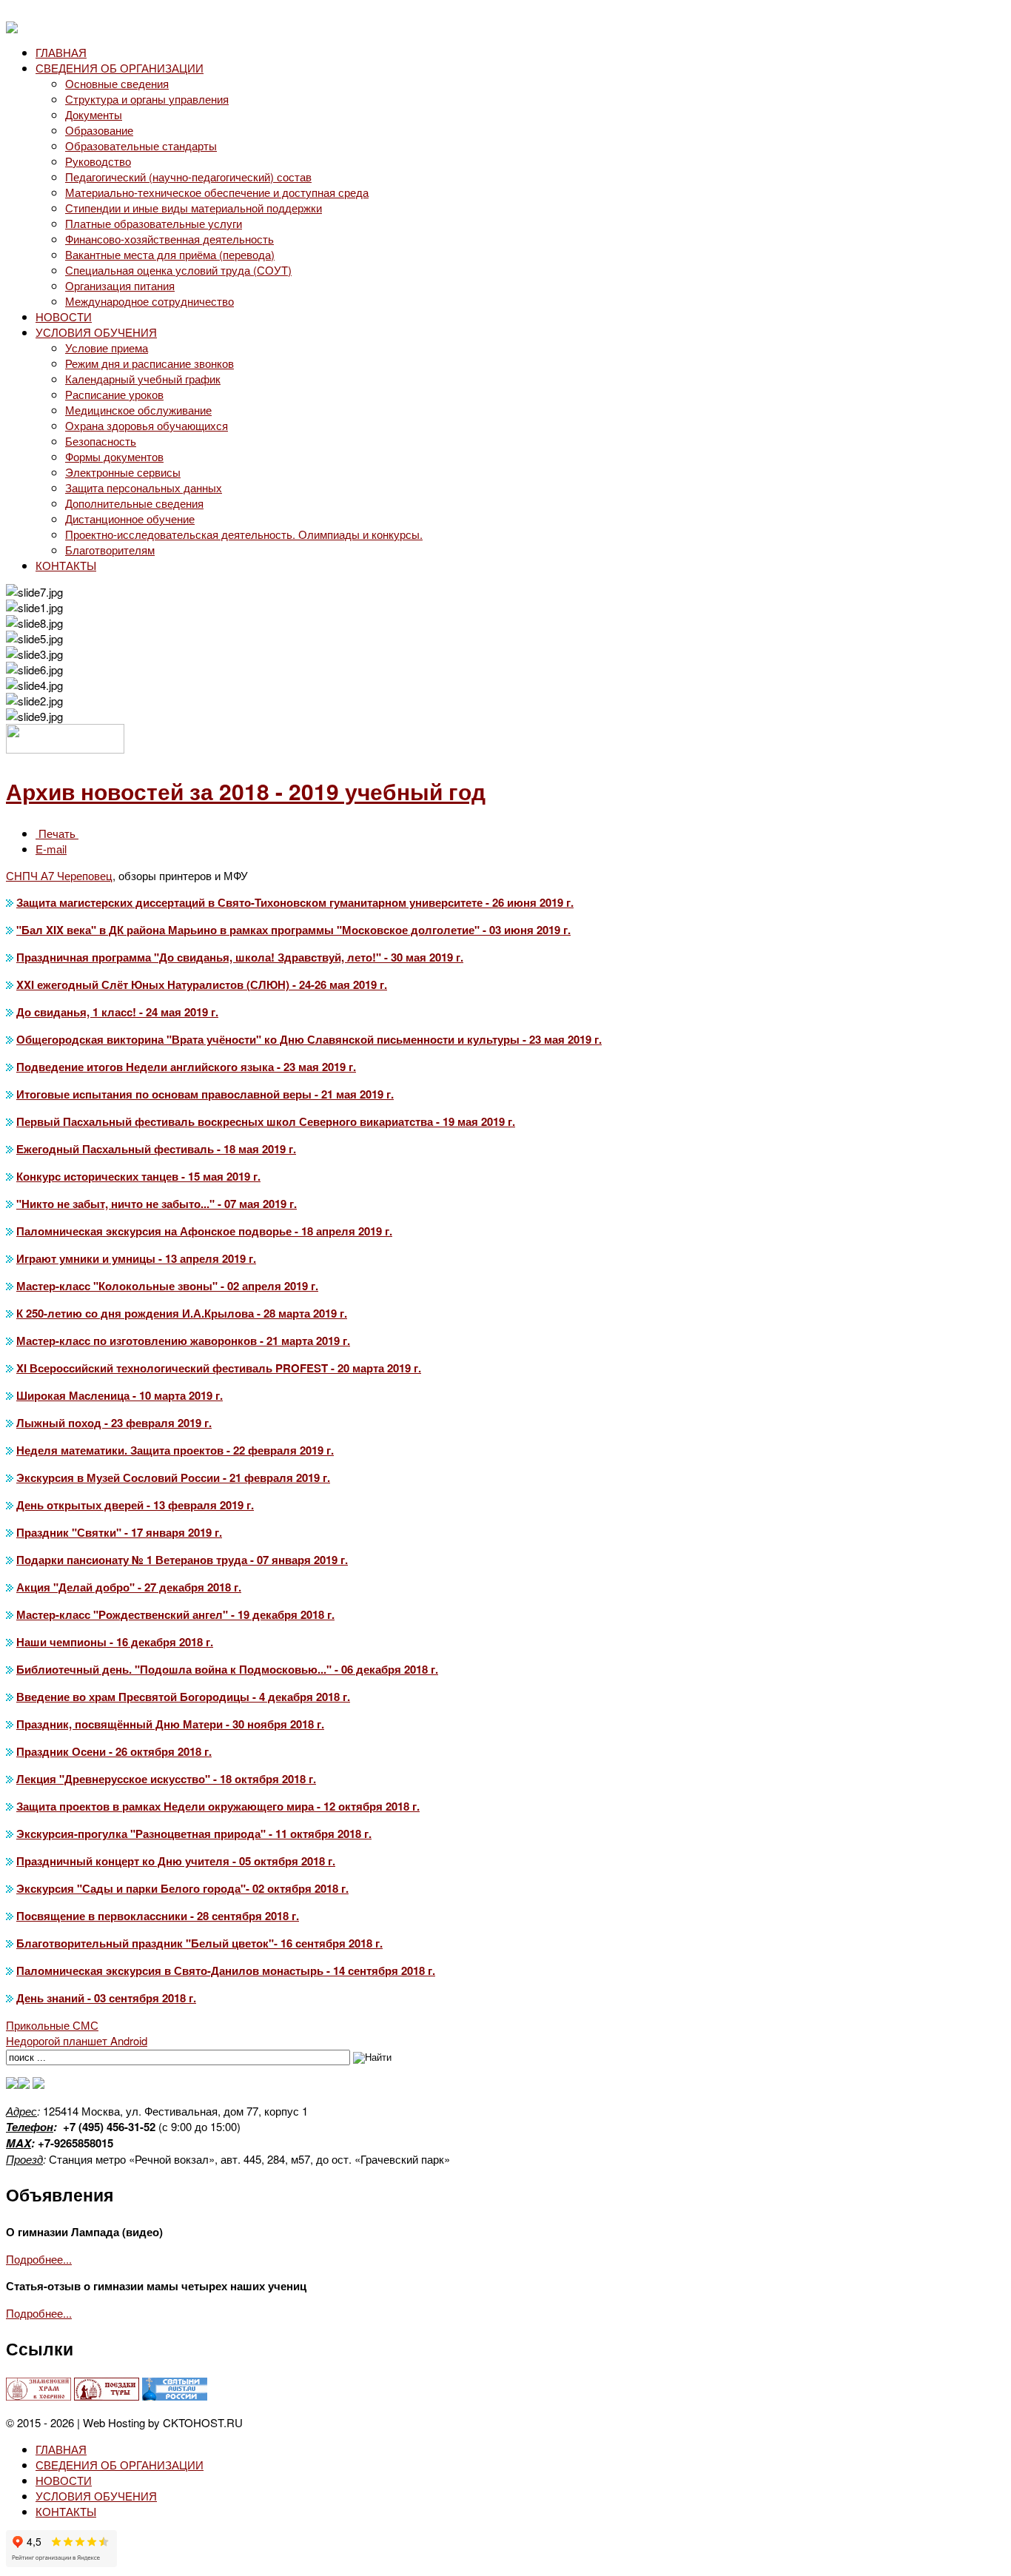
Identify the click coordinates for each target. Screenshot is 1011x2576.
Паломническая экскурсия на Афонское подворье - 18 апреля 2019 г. (204, 1231)
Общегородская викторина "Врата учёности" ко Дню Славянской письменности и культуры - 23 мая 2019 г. (309, 1039)
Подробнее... (39, 2259)
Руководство (98, 161)
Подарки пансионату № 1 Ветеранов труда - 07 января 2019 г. (182, 1560)
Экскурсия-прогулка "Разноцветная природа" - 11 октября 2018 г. (194, 1834)
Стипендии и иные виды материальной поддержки (194, 208)
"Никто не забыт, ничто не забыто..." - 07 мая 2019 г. (157, 1204)
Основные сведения (117, 83)
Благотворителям (110, 550)
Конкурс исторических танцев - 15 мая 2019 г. (138, 1176)
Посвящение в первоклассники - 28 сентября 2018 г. (158, 1916)
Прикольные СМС (52, 2025)
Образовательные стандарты (141, 145)
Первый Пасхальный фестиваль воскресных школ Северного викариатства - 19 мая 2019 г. (266, 1121)
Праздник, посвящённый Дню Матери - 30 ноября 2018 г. (170, 1724)
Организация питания (120, 285)
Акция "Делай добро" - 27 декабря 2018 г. (129, 1587)
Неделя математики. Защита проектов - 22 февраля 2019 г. (175, 1450)
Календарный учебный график (143, 379)
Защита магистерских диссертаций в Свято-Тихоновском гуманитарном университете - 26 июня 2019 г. (295, 902)
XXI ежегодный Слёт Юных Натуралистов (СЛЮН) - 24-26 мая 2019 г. (202, 985)
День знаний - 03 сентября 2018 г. (106, 1998)
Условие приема (107, 348)
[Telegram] (12, 2084)
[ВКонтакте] (24, 2084)
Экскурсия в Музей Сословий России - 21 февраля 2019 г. (173, 1477)
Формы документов (114, 456)
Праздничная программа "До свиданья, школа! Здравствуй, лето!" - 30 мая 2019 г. (240, 957)
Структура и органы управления (147, 99)
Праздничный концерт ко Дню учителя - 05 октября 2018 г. (176, 1861)
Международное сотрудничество (150, 301)
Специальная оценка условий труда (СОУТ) (178, 270)
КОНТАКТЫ (66, 565)
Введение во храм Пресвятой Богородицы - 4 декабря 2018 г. (183, 1697)
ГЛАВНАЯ (61, 52)
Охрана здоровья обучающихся (147, 425)
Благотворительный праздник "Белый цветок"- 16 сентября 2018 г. (199, 1943)
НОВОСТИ (64, 316)
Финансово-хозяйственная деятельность (169, 239)
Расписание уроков (114, 394)
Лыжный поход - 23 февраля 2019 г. (114, 1423)
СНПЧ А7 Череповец (59, 875)
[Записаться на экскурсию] (38, 2084)
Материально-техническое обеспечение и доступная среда (217, 192)
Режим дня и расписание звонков (150, 363)
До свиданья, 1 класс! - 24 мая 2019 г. (117, 1012)
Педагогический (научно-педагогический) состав (188, 177)
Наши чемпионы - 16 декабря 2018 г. (115, 1642)
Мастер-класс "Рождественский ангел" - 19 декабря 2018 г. (175, 1614)
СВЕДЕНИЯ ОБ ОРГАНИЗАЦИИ (120, 68)
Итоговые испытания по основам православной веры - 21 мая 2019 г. (205, 1094)
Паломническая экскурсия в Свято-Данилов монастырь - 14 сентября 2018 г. (226, 1970)
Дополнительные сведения (134, 503)
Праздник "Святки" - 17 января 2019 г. (119, 1532)
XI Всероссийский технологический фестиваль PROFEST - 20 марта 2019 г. (219, 1368)
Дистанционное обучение (130, 519)
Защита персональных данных (144, 487)
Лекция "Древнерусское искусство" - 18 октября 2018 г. (166, 1779)
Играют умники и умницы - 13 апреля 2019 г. (136, 1258)
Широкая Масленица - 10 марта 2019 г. (120, 1395)
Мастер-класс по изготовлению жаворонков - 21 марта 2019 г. (183, 1341)
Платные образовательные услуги (154, 223)
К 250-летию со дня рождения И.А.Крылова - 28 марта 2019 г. (182, 1313)
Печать (57, 833)
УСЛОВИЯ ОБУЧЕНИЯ (96, 332)
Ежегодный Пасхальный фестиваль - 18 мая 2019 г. (156, 1149)
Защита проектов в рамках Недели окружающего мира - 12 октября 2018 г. (218, 1806)
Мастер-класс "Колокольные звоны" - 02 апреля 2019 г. (167, 1286)
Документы (94, 114)
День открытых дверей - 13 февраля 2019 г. (135, 1505)
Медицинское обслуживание (138, 410)
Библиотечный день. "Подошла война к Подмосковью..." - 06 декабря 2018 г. (227, 1669)
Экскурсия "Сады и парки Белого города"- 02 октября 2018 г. (182, 1888)
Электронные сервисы (123, 472)
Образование (99, 130)
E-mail (51, 849)
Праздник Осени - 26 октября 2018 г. (114, 1751)
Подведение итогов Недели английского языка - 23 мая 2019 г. (186, 1067)
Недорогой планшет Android (77, 2040)
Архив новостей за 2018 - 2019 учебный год (246, 791)
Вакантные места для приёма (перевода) (170, 254)
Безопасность (101, 441)
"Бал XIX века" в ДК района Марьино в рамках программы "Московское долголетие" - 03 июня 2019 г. (293, 930)
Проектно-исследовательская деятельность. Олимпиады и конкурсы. (244, 534)
